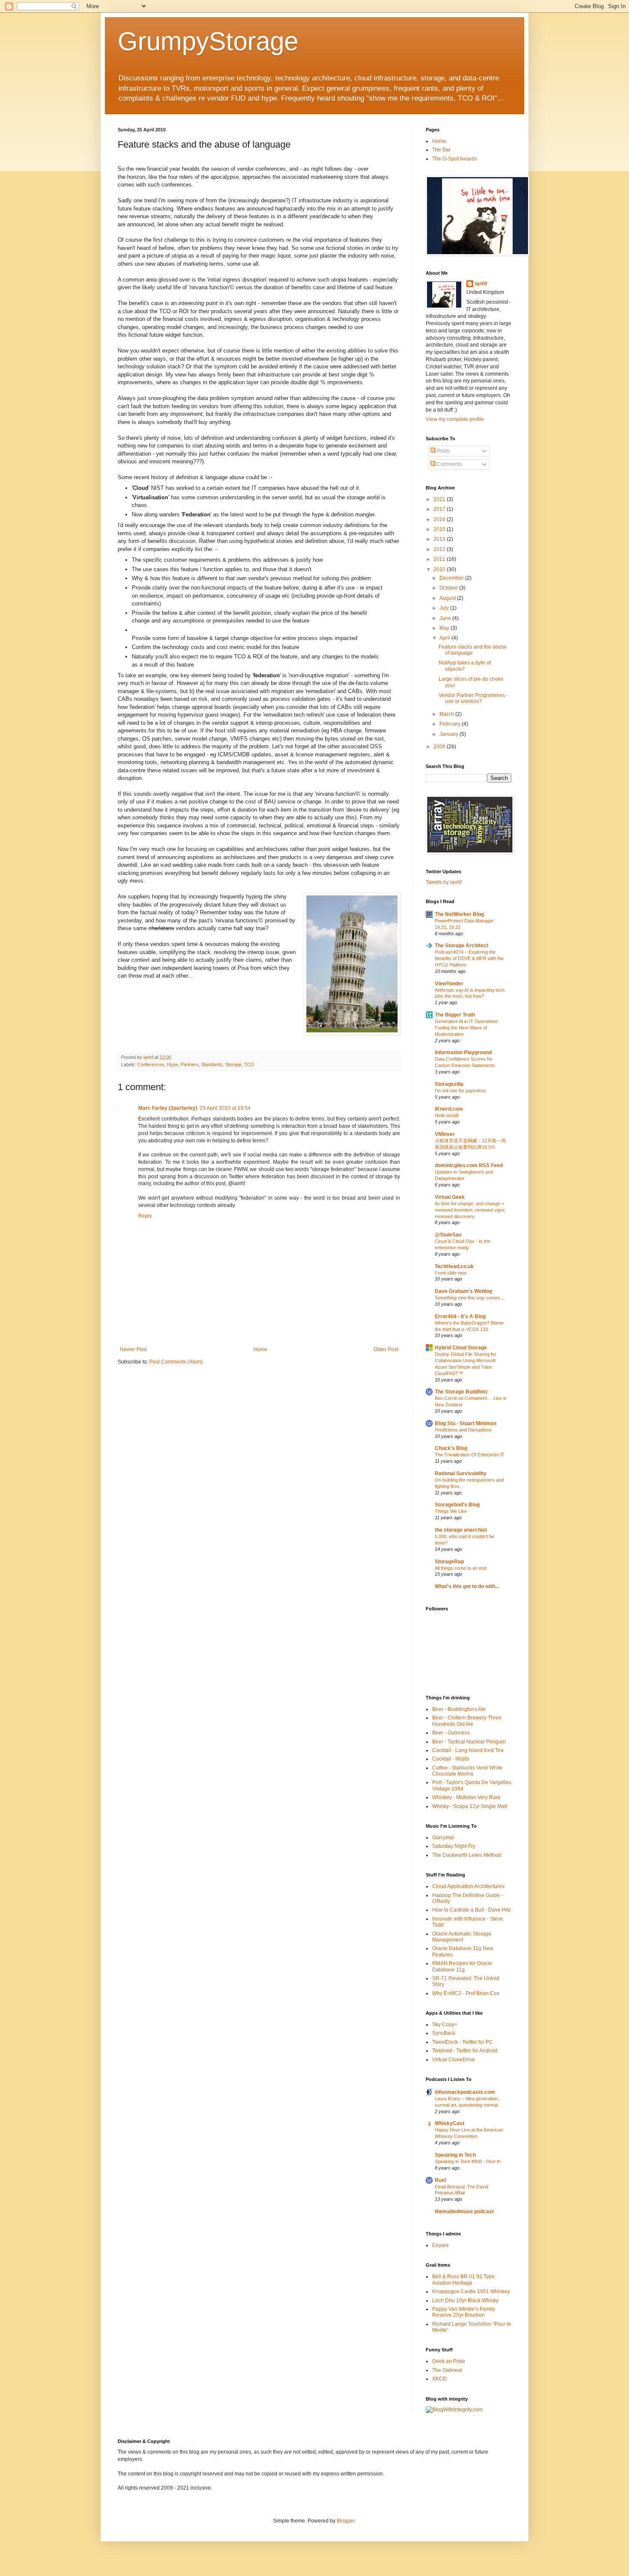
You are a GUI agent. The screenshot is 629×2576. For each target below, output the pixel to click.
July (445, 608)
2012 (440, 549)
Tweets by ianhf (444, 882)
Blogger (346, 2521)
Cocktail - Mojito (451, 1759)
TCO (249, 1064)
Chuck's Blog (451, 1448)
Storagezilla (449, 1084)
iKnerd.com (449, 1109)
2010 (440, 569)
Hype (172, 1064)
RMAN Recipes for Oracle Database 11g (462, 1966)
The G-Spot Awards (455, 159)
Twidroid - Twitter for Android (465, 2051)
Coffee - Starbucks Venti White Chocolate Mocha (467, 1771)
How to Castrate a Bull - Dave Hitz (472, 1910)
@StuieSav (448, 1235)
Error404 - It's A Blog (460, 1316)
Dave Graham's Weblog (463, 1291)
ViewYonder (449, 984)
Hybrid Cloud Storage (461, 1348)
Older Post (386, 1349)
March (447, 714)
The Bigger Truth (455, 1015)
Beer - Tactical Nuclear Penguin (469, 1742)
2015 (440, 529)
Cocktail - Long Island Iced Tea (468, 1750)
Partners (190, 1064)
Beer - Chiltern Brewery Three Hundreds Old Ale (467, 1721)
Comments (449, 464)
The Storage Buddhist (461, 1392)
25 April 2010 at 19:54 (225, 1108)
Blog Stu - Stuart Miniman (466, 1423)
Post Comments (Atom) (176, 1362)
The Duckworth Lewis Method (467, 1855)
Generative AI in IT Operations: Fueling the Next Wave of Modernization (467, 1028)
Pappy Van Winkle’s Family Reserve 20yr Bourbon (464, 2312)
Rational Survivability (461, 1473)
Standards (212, 1064)
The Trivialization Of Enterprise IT (470, 1455)
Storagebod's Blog (457, 1505)
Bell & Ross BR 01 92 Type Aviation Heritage (463, 2280)
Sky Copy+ (445, 2025)
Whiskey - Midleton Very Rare (466, 1797)
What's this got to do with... (467, 1586)
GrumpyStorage (208, 41)
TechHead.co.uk (454, 1266)
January (449, 734)
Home (260, 1349)
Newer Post (133, 1349)
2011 (440, 559)
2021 (440, 499)
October (449, 588)
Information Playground (463, 1052)
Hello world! (447, 1115)
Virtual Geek (450, 1197)
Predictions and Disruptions (463, 1430)
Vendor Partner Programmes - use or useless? (473, 698)
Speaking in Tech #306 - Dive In (468, 2161)
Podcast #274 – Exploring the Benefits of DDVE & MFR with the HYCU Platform (469, 958)
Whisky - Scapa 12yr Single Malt (470, 1806)
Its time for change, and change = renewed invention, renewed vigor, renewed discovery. (470, 1210)
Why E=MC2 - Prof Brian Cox (466, 1993)
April (445, 638)
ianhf (481, 284)
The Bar (441, 150)
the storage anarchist (461, 1530)
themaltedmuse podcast (464, 2211)
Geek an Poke (449, 2361)
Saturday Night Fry (454, 1846)
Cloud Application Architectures (468, 1886)
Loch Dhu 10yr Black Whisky (465, 2300)
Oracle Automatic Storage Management (462, 1937)
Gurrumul (443, 1838)
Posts (443, 451)
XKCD (439, 2379)
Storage (233, 1064)
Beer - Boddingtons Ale (459, 1709)
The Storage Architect (461, 946)
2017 (440, 509)
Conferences (151, 1064)
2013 (440, 539)
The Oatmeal (447, 2370)
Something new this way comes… (470, 1298)
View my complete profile (455, 419)
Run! (441, 2180)
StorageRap (449, 1562)
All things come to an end (461, 1568)
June (446, 618)
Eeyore (441, 2245)
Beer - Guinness (451, 1733)
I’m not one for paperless (460, 1091)
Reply (145, 1216)
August (448, 598)
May (445, 628)
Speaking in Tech (455, 2155)
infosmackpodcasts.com (465, 2092)
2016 (440, 519)
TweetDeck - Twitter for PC (463, 2042)
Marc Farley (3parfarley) (168, 1108)
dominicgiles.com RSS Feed (469, 1165)
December (452, 578)
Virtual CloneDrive (454, 2060)
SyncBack (444, 2033)
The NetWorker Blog (459, 914)
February (451, 724)
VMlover (445, 1134)
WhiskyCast (449, 2123)
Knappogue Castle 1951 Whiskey (471, 2291)
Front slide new (451, 1273)
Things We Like (451, 1511)
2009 (440, 747)
